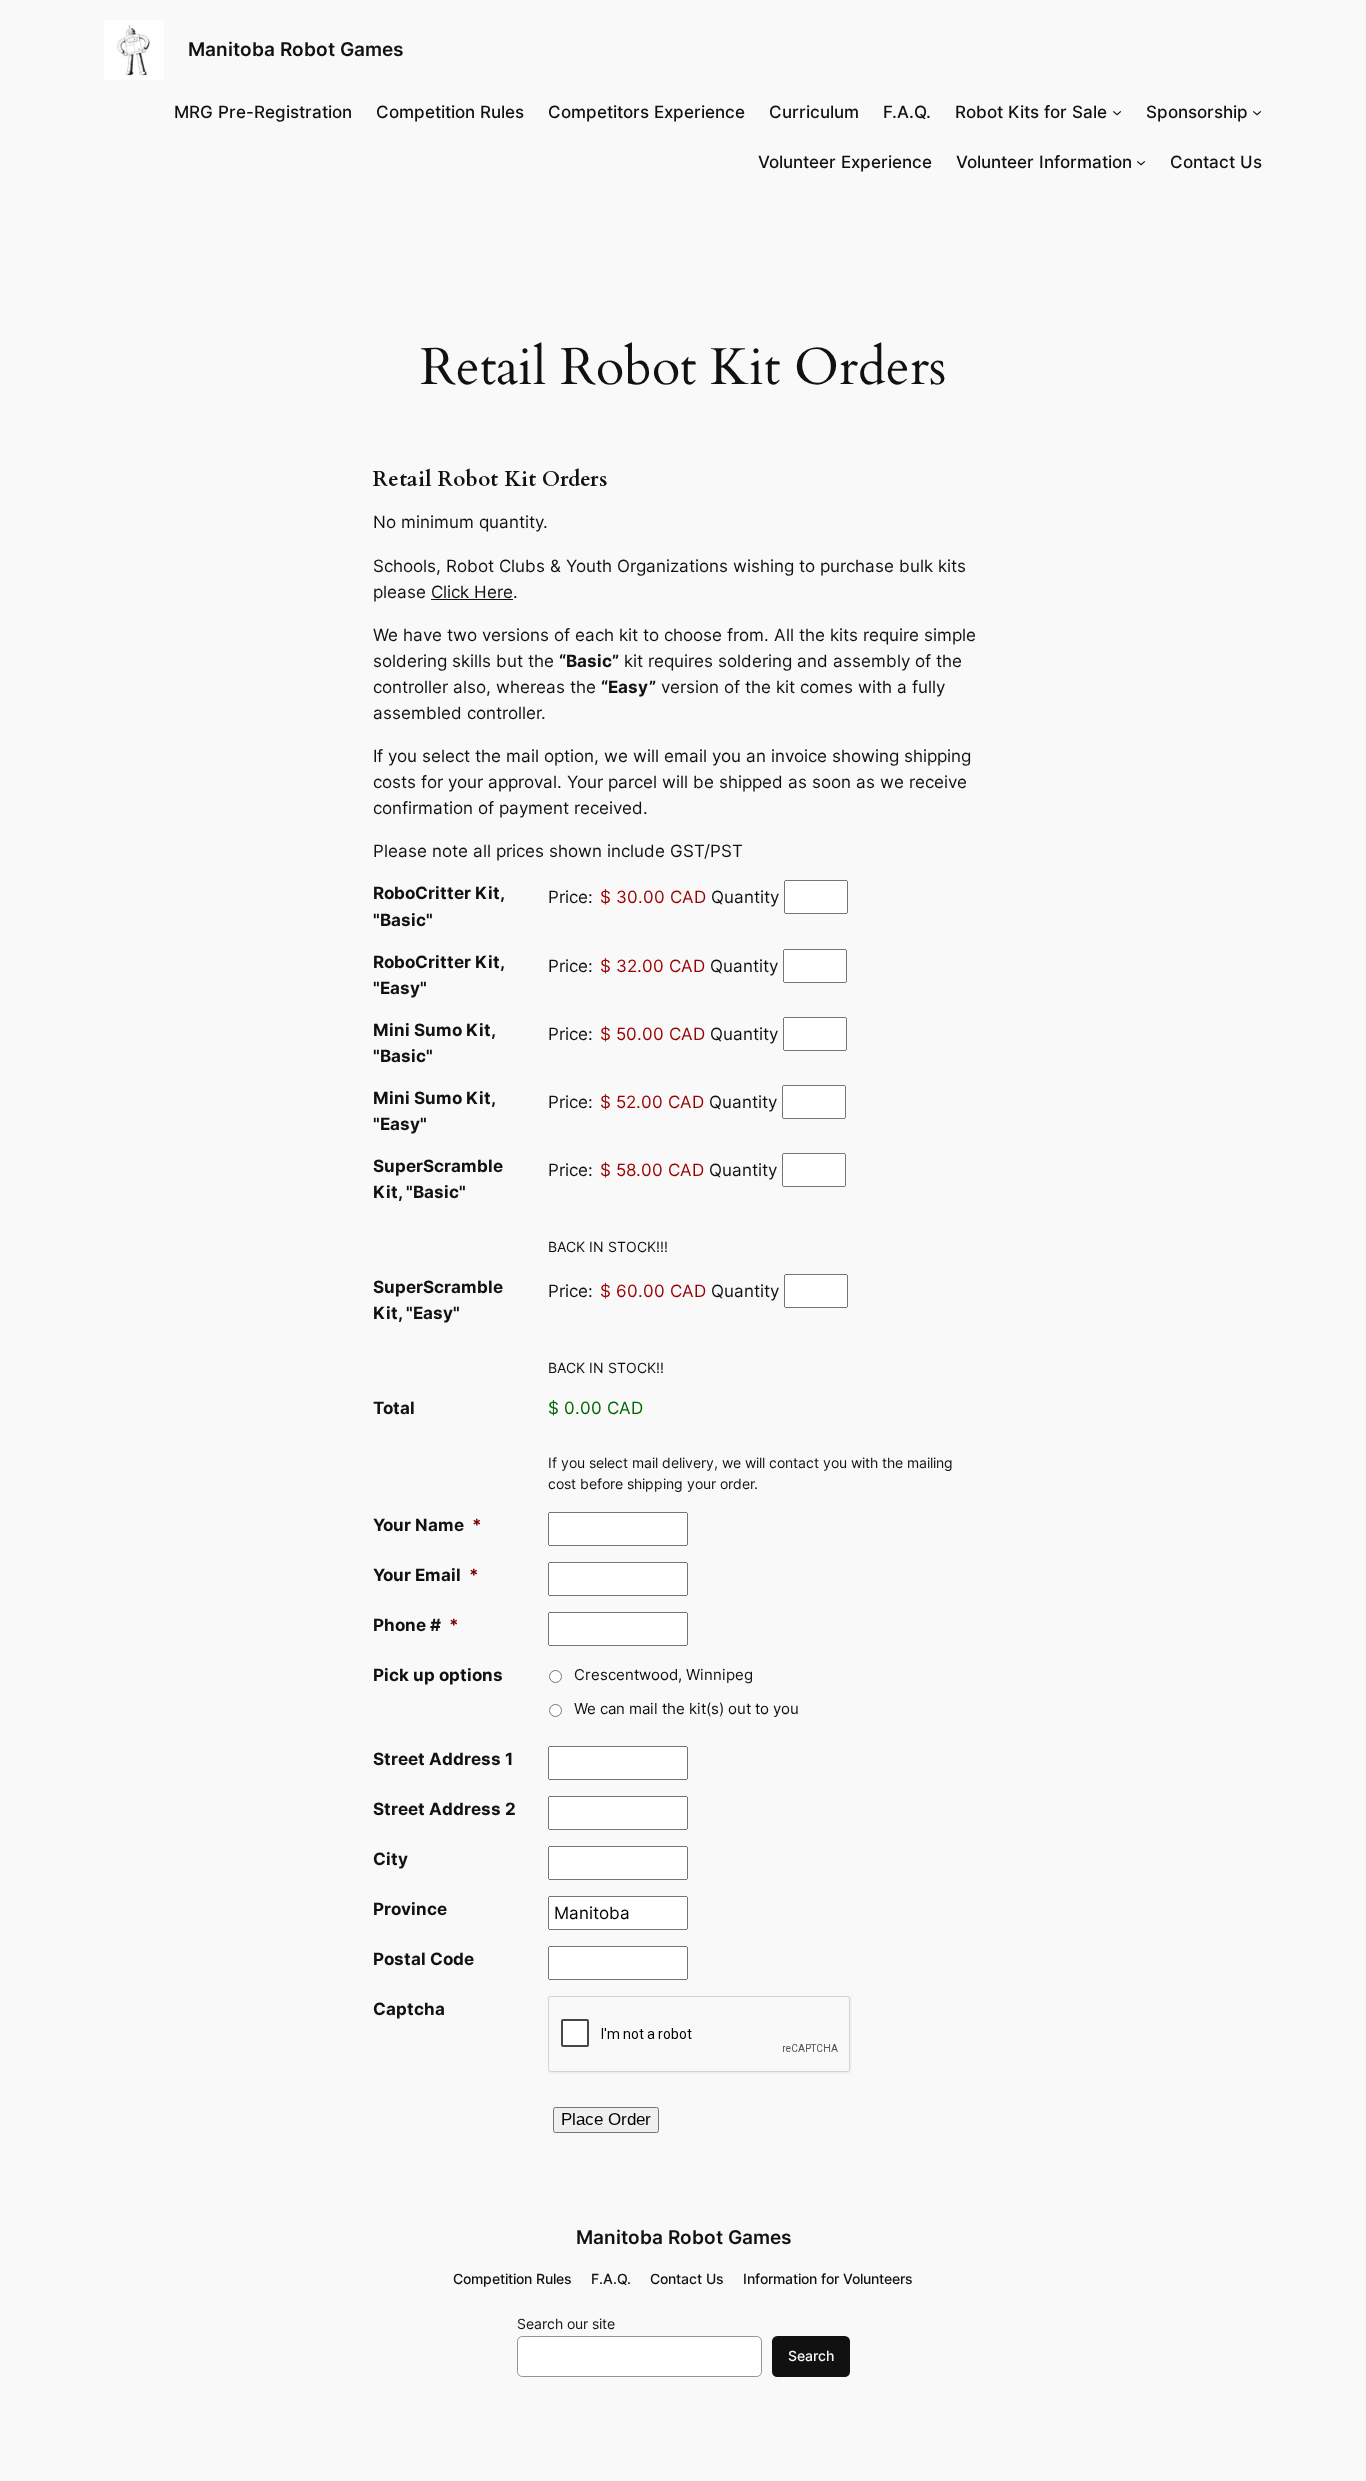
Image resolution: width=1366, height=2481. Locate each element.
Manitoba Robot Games (295, 49)
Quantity (745, 897)
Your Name (427, 1525)
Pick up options (438, 1675)
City (390, 1859)
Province (410, 1909)
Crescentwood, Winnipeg (663, 1675)
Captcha (409, 2009)
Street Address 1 (443, 1759)
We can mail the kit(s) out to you (686, 1709)
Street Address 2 (444, 1809)
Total (394, 1408)
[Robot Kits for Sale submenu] (1117, 112)
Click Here (472, 592)
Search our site (566, 2323)
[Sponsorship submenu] (1257, 112)
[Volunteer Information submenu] (1141, 162)
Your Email (426, 1575)
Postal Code (423, 1959)
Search (811, 2355)
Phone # (416, 1625)
